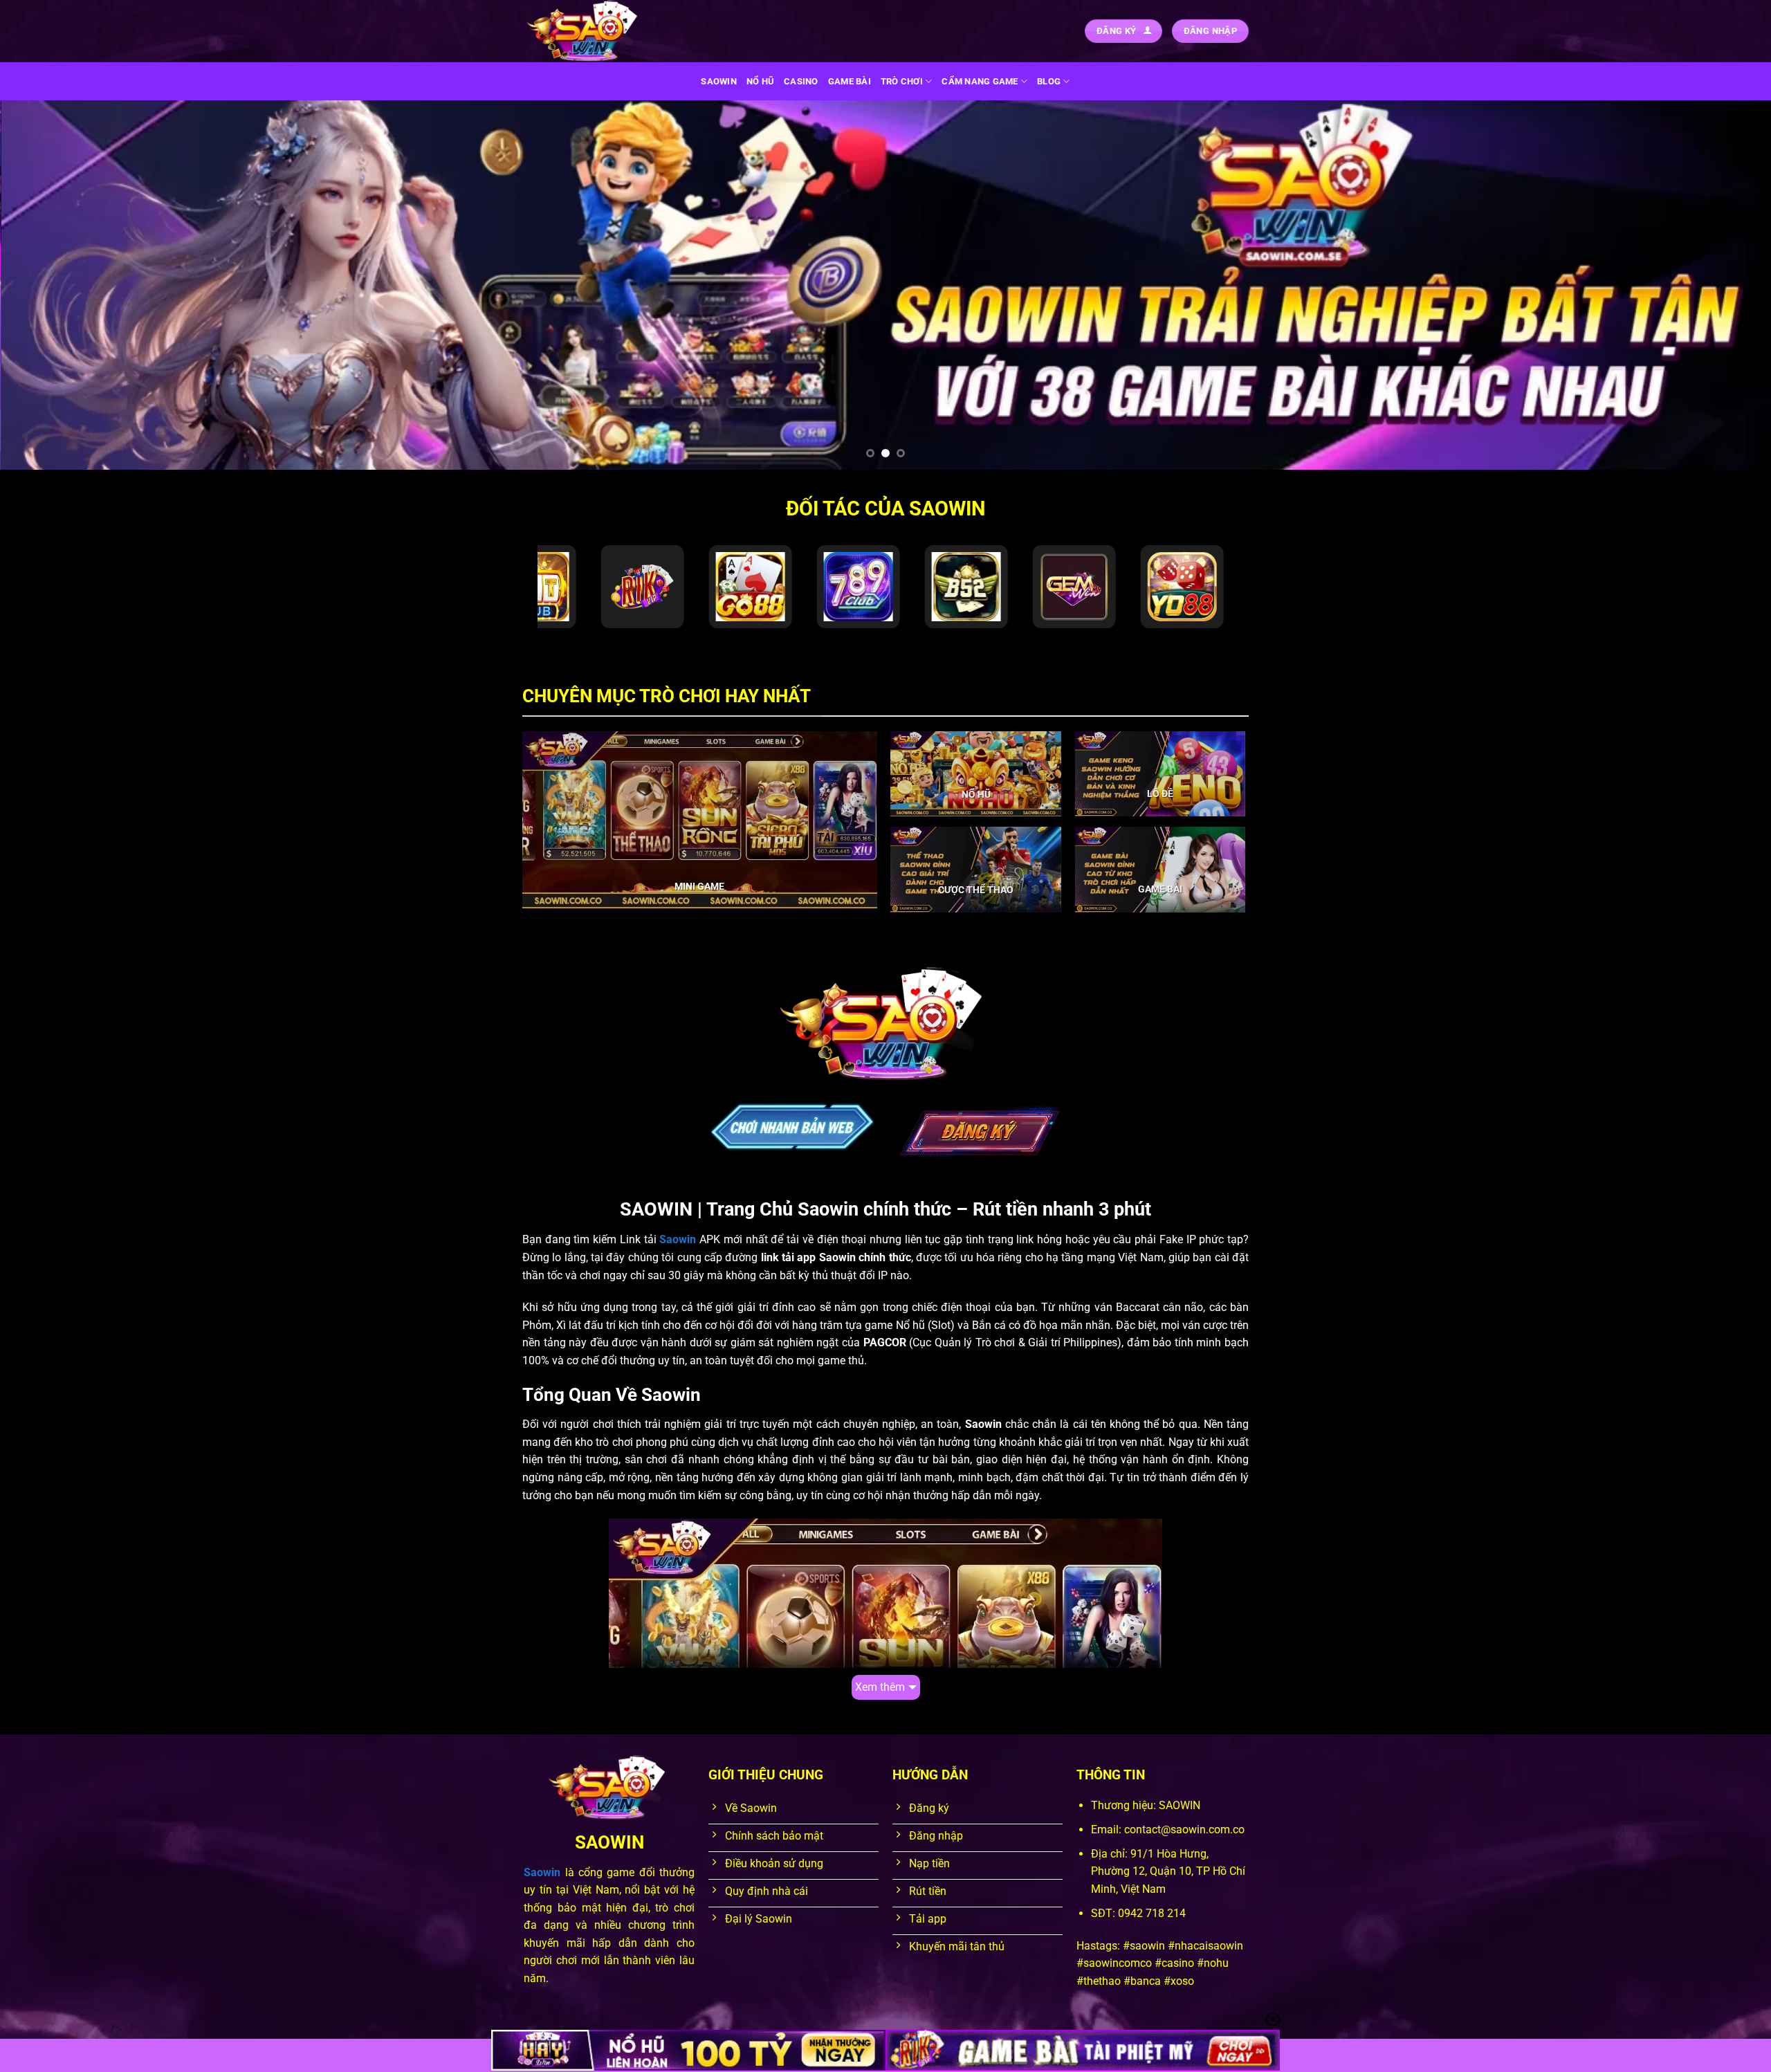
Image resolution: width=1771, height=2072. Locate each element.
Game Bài (850, 81)
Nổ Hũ (760, 81)
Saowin (719, 81)
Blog (1049, 81)
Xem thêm (880, 1687)
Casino (801, 81)
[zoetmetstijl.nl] (591, 31)
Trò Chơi (902, 81)
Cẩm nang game (980, 81)
